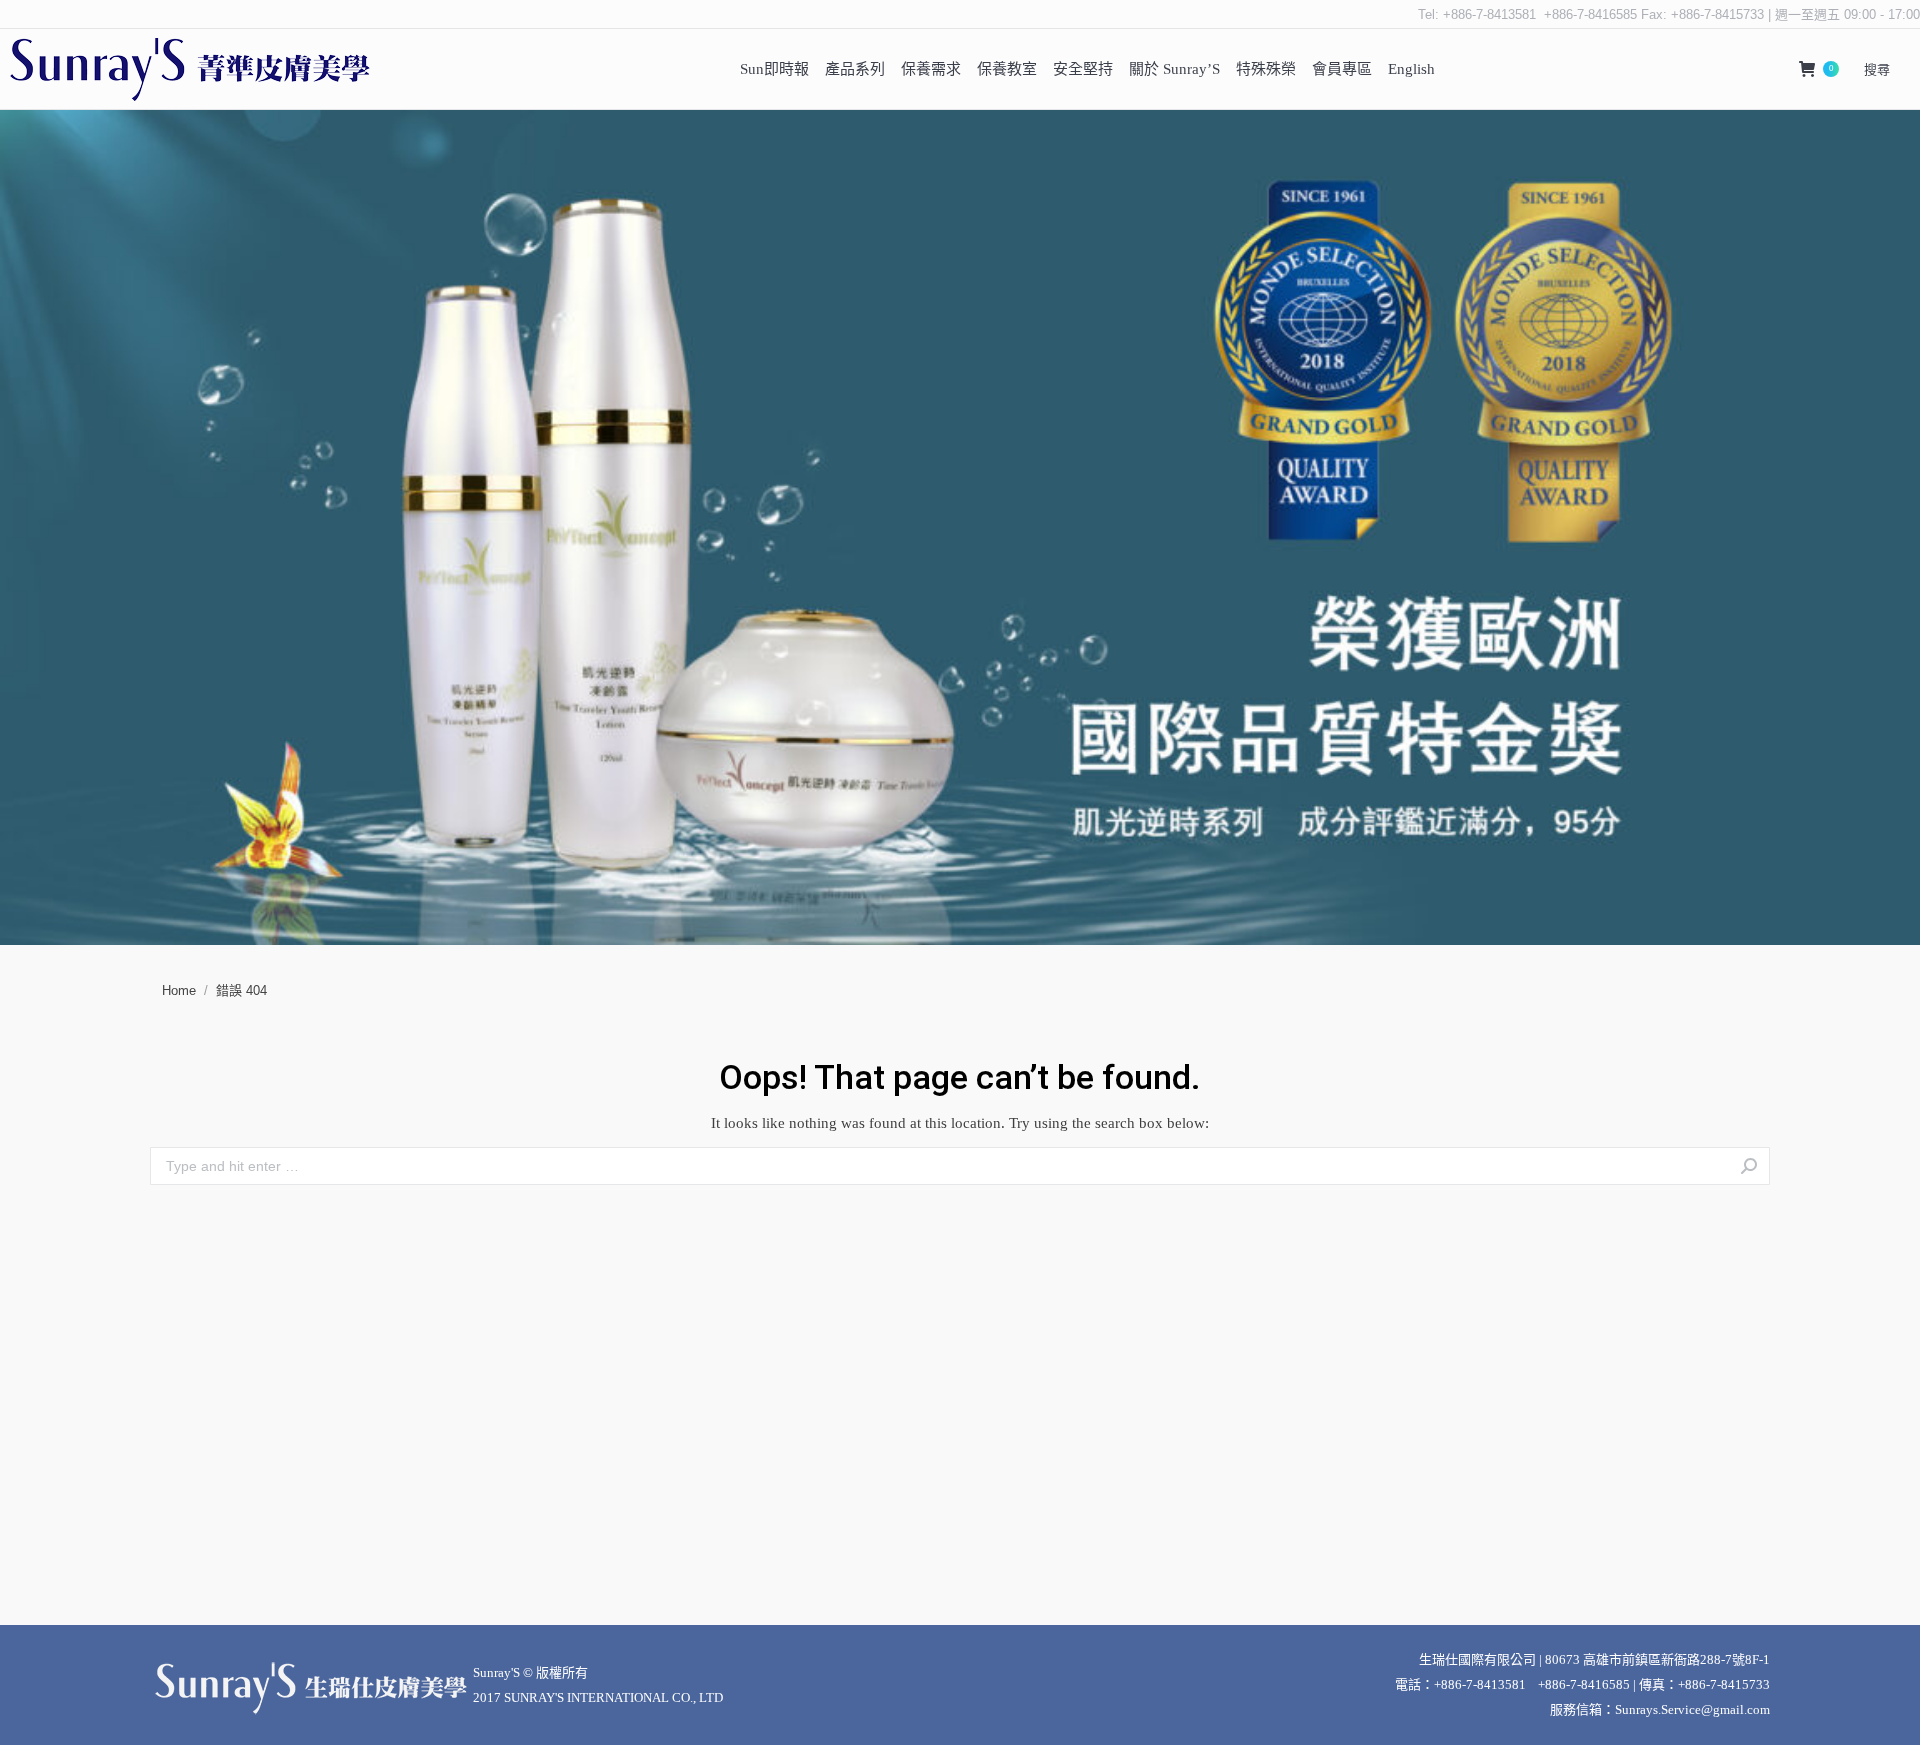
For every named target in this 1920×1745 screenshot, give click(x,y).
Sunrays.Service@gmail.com (1692, 1709)
